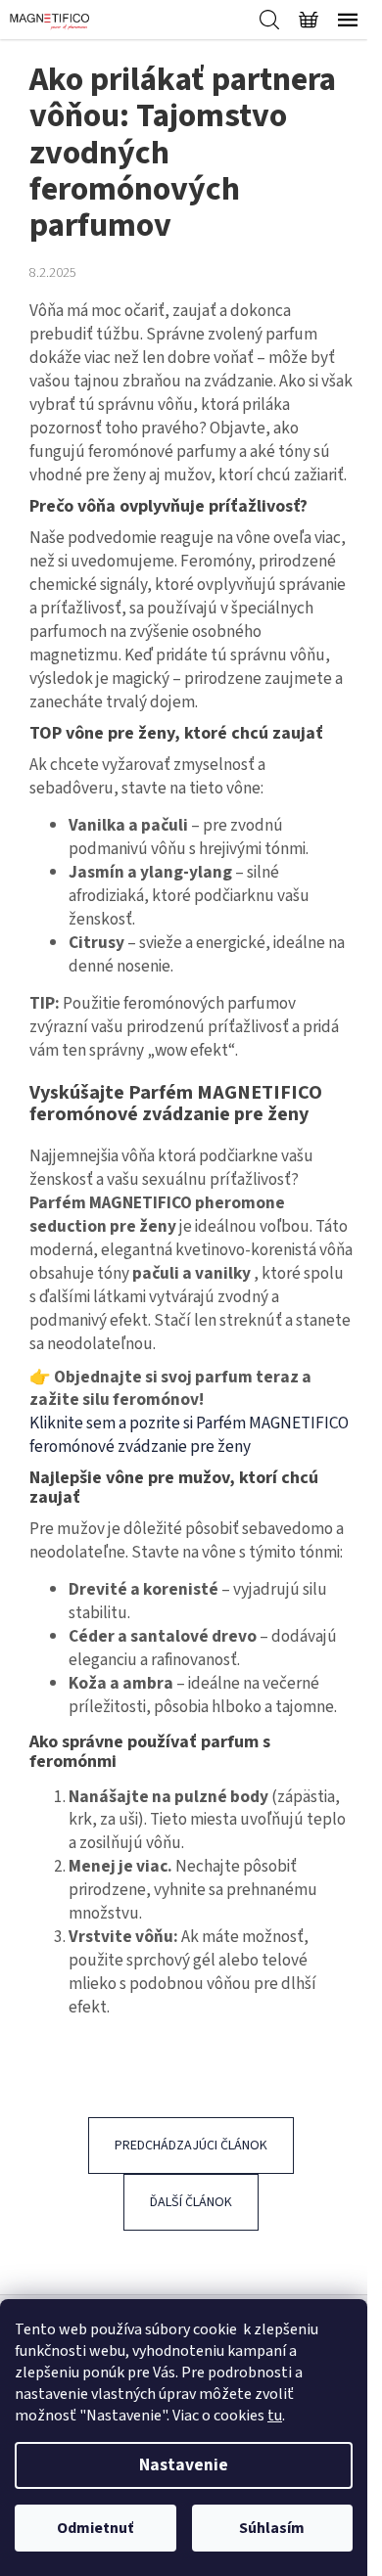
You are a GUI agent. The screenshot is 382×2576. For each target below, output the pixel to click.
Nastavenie (184, 2465)
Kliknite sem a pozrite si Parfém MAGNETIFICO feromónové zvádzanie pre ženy (189, 1435)
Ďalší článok (191, 2202)
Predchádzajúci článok (191, 2146)
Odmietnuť (95, 2528)
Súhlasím (272, 2528)
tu (275, 2416)
